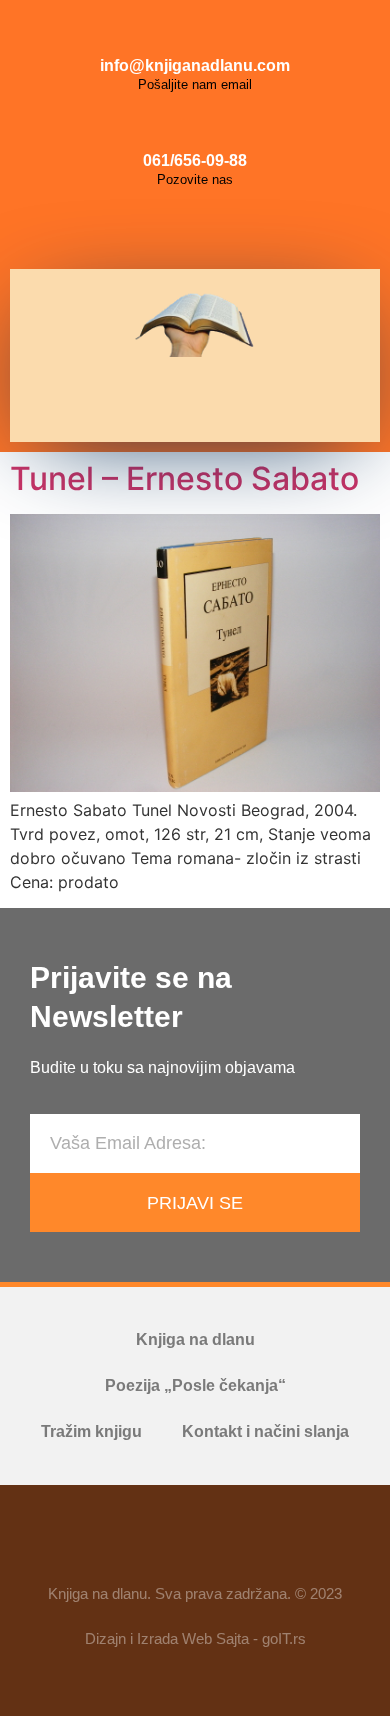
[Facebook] (150, 229)
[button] (188, 399)
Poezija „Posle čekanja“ (195, 1385)
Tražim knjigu (91, 1431)
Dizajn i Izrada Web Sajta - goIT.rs (195, 1638)
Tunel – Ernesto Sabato (184, 478)
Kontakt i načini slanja (265, 1431)
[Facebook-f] (137, 1543)
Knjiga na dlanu (195, 1339)
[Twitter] (240, 229)
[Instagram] (195, 229)
